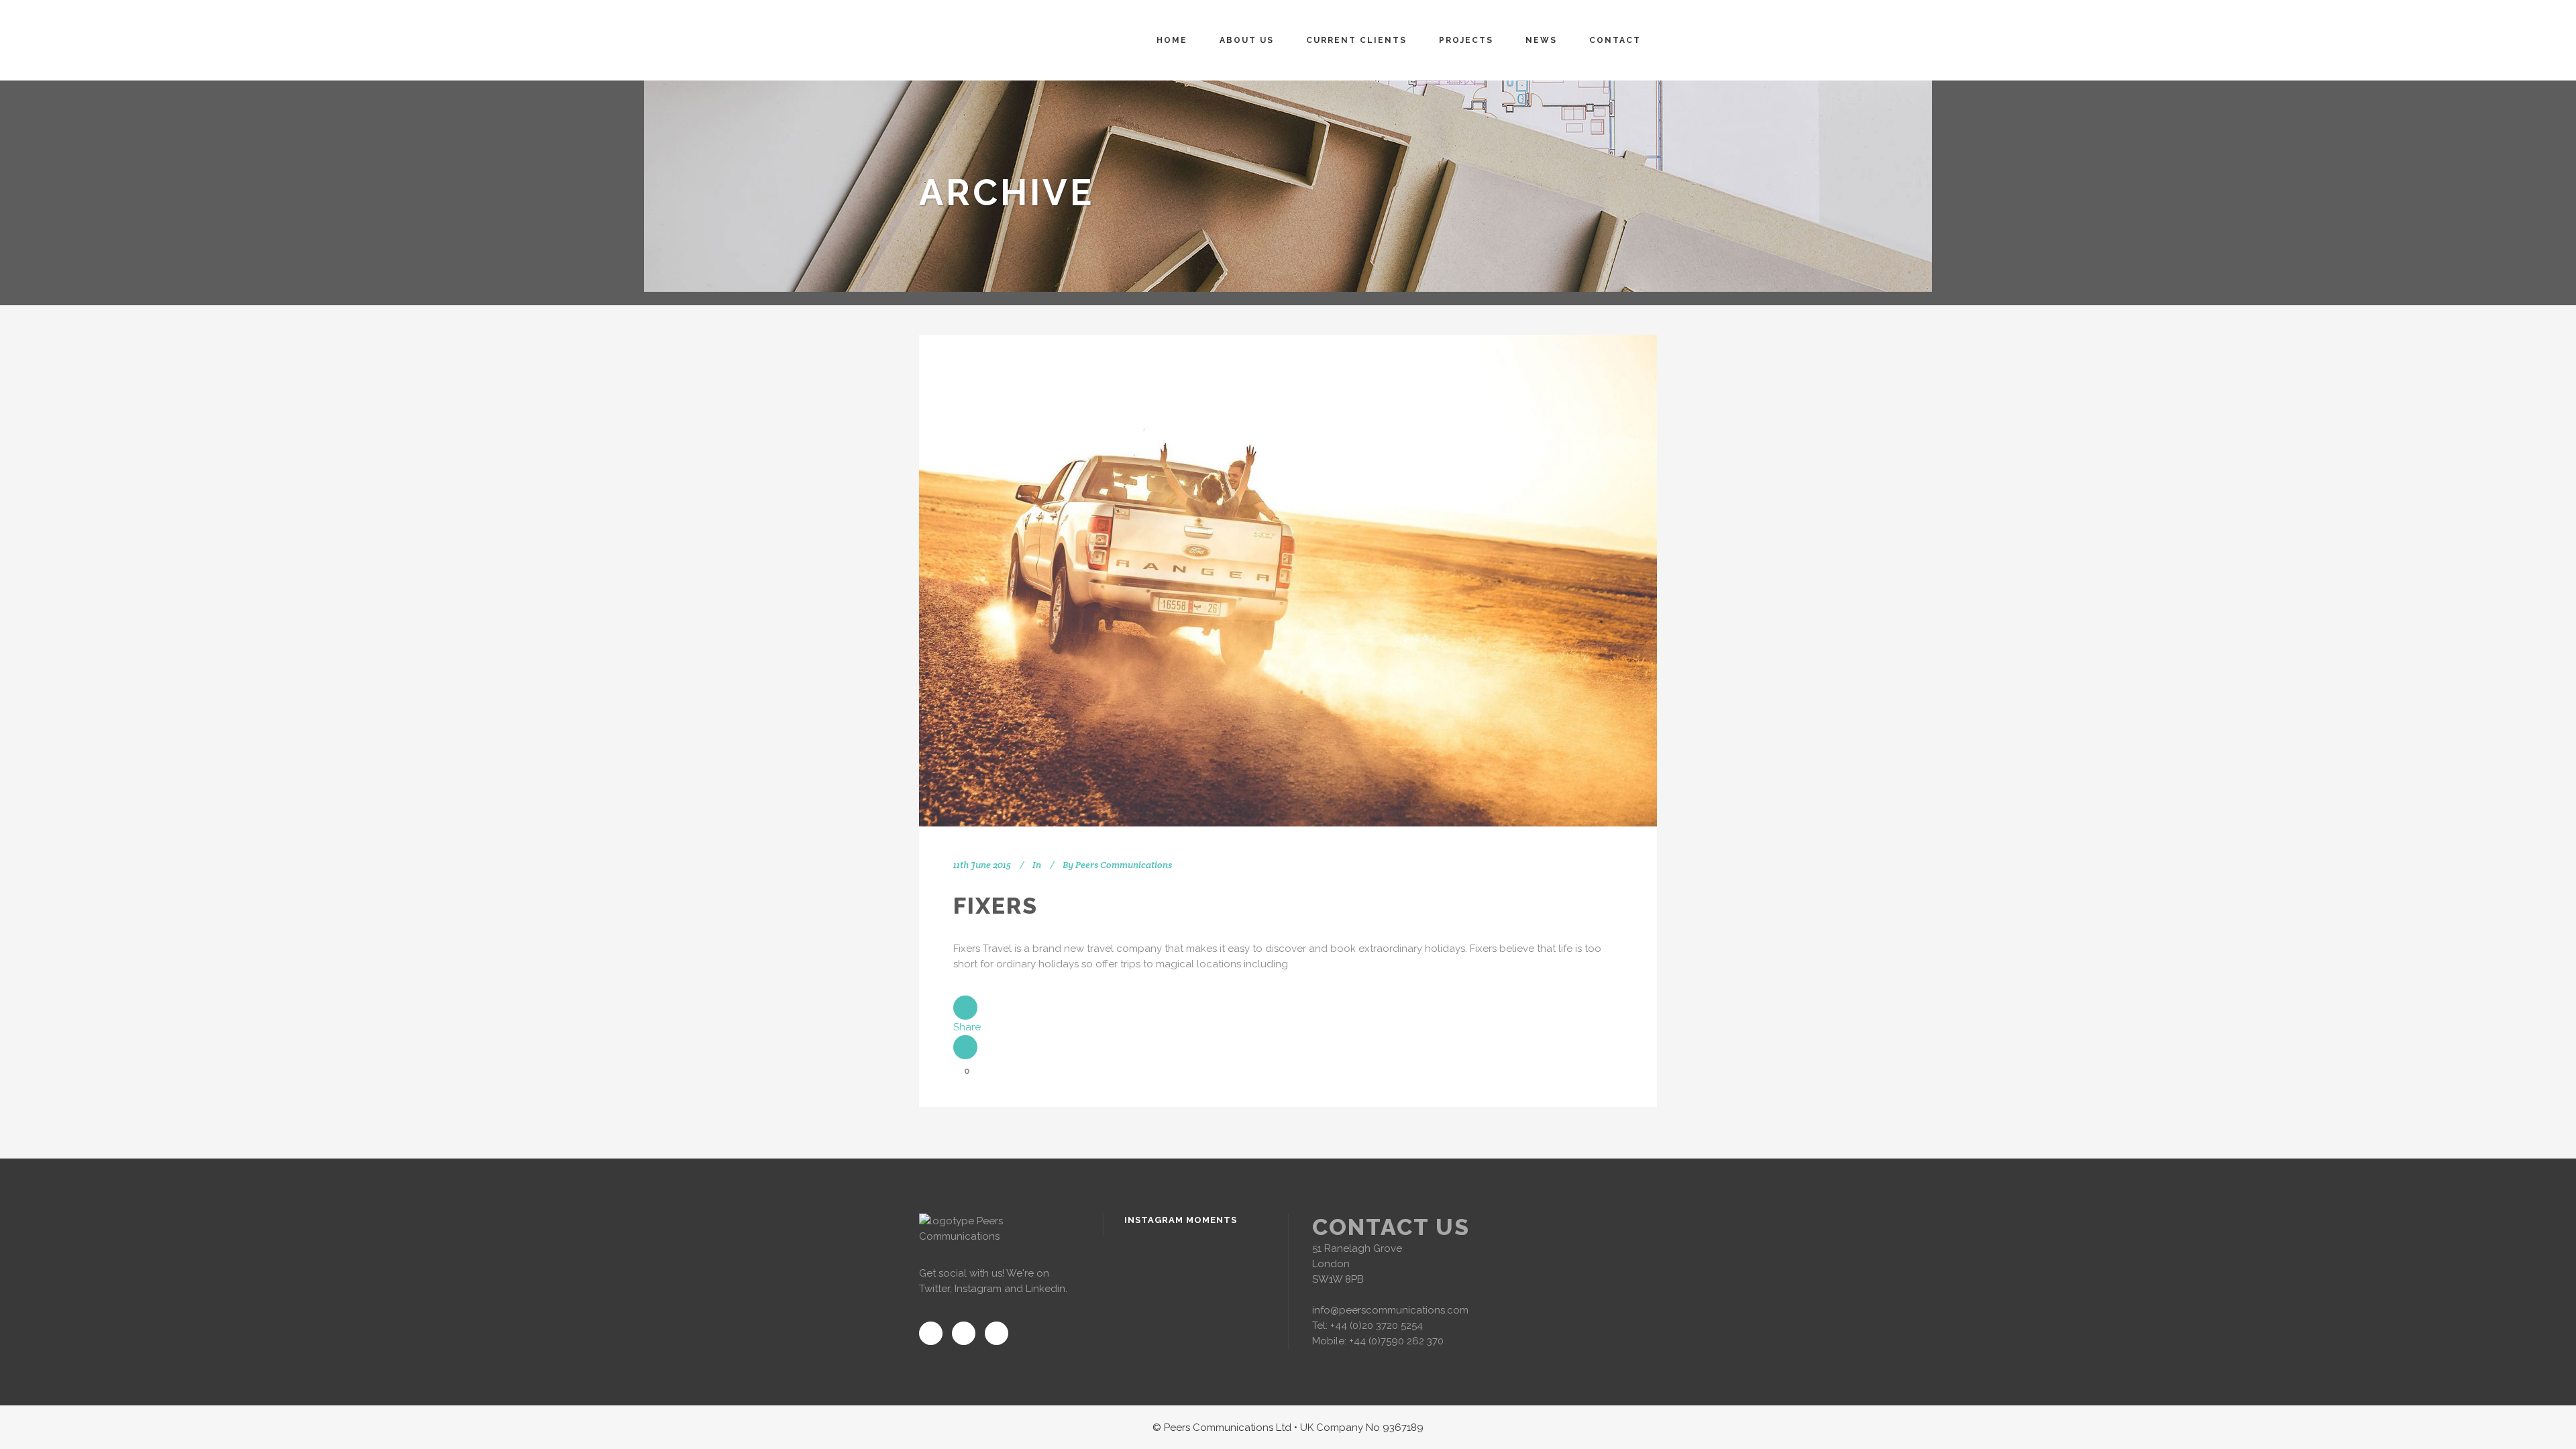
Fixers (996, 906)
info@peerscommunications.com (1390, 1310)
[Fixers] (1288, 581)
